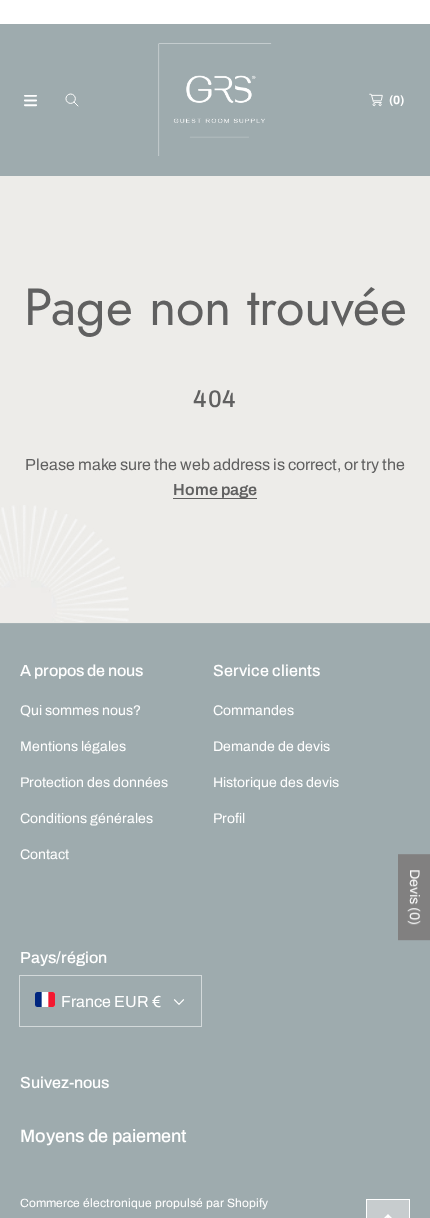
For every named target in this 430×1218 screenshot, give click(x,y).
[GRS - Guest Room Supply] (215, 100)
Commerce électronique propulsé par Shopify (144, 1203)
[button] (30, 100)
